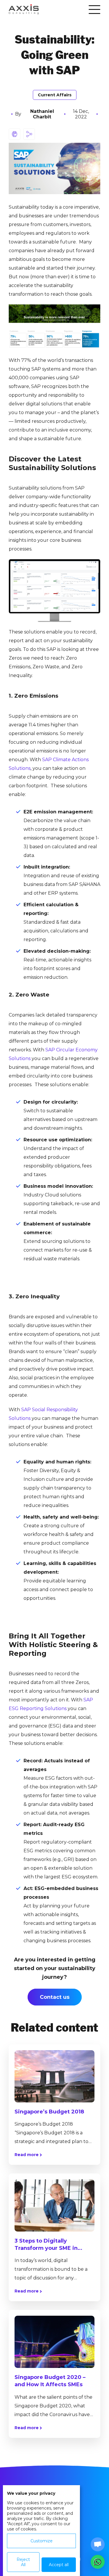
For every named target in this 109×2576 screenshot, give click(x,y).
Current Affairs (55, 95)
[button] (98, 2562)
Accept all (59, 2565)
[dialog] (41, 2531)
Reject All (23, 2562)
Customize (42, 2541)
